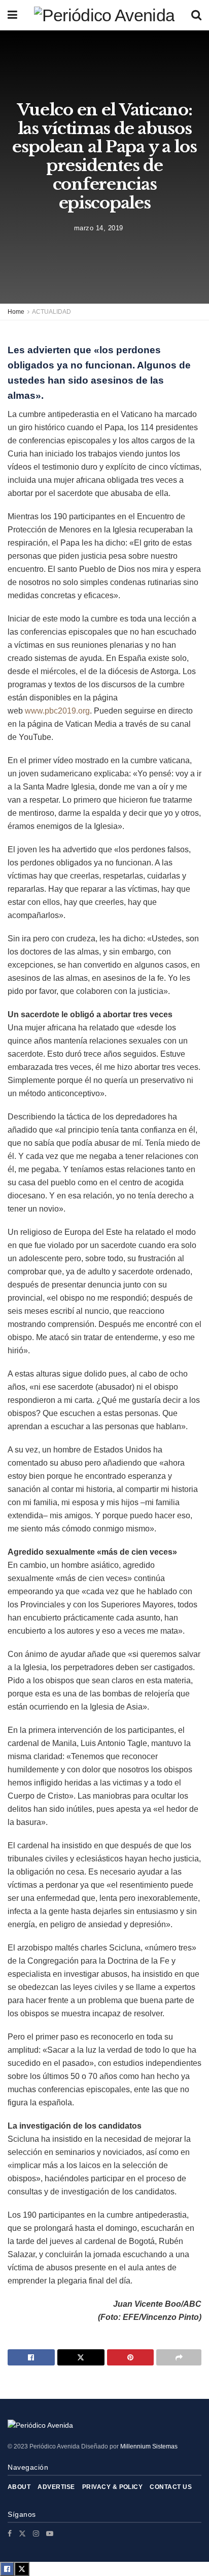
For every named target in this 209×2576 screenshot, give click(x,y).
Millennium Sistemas (149, 2446)
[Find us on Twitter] (22, 2533)
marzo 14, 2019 (99, 227)
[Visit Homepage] (104, 15)
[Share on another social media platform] (179, 2357)
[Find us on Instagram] (36, 2533)
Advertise (56, 2487)
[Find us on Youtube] (50, 2533)
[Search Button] (196, 15)
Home (16, 312)
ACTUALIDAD (51, 312)
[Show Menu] (12, 15)
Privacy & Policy (113, 2487)
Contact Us (171, 2487)
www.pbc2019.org (57, 711)
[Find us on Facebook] (10, 2533)
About (19, 2487)
